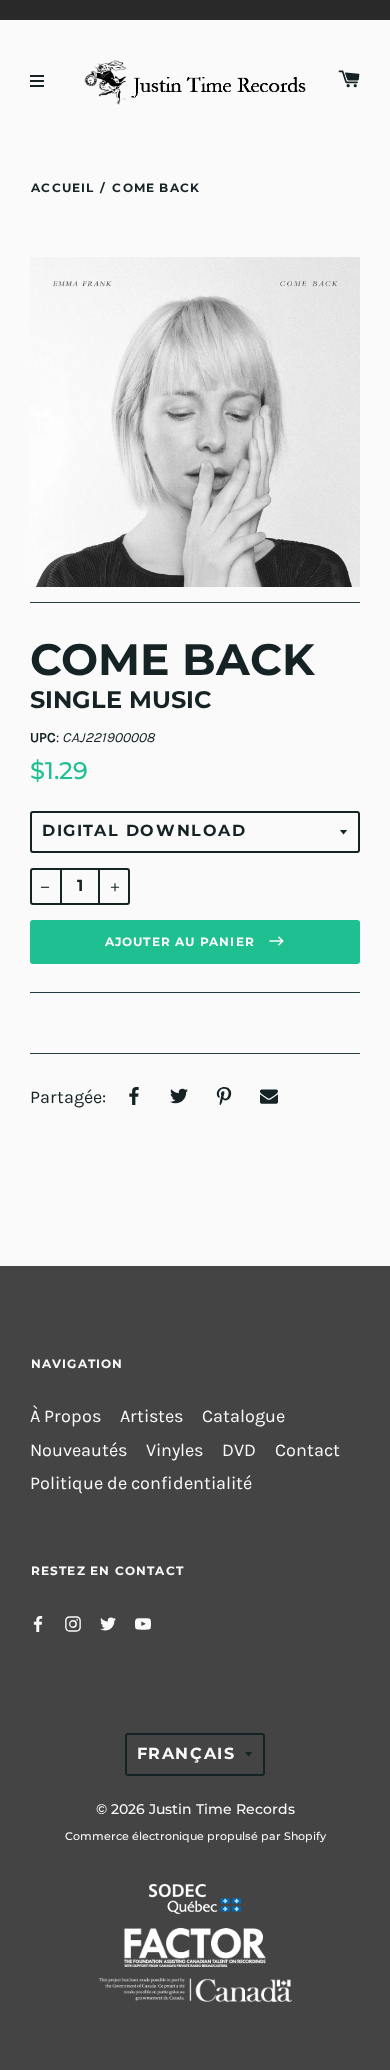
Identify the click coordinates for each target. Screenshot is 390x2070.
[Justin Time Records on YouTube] (143, 1622)
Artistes (151, 1416)
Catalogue (243, 1416)
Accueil (62, 187)
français (186, 1753)
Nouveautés (78, 1450)
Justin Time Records (222, 1809)
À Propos (65, 1416)
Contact (307, 1450)
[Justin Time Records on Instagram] (73, 1622)
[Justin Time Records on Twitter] (108, 1622)
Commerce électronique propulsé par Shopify (195, 1836)
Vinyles (174, 1450)
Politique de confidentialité (141, 1483)
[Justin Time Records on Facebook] (38, 1622)
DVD (239, 1450)
